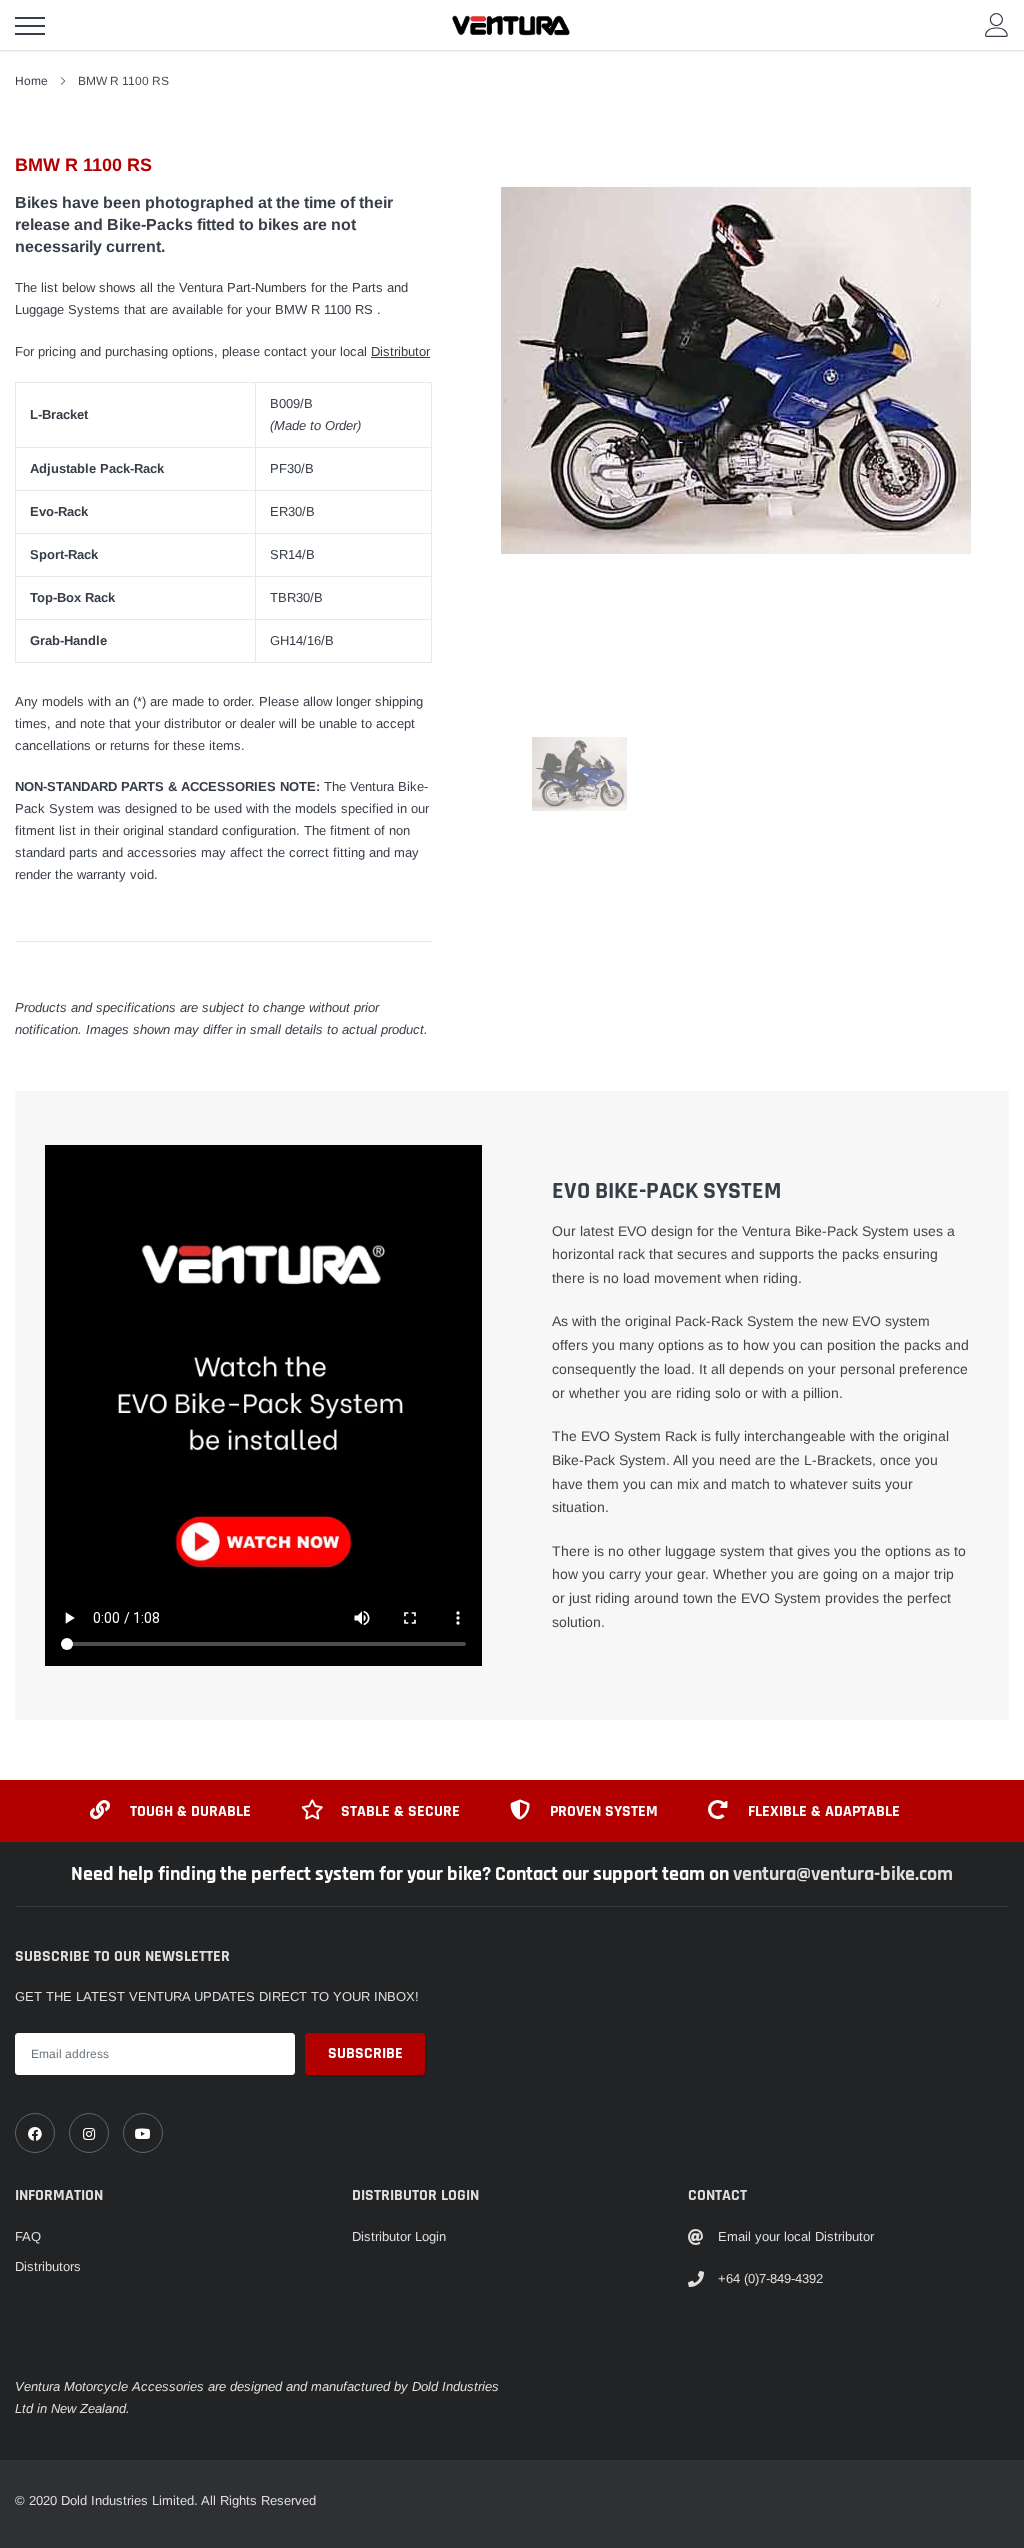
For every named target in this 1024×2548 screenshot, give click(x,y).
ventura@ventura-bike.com (843, 1874)
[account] (997, 24)
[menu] (30, 26)
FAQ (28, 2236)
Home (31, 81)
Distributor (400, 351)
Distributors (48, 2266)
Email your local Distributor (796, 2236)
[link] (35, 2133)
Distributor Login (399, 2236)
